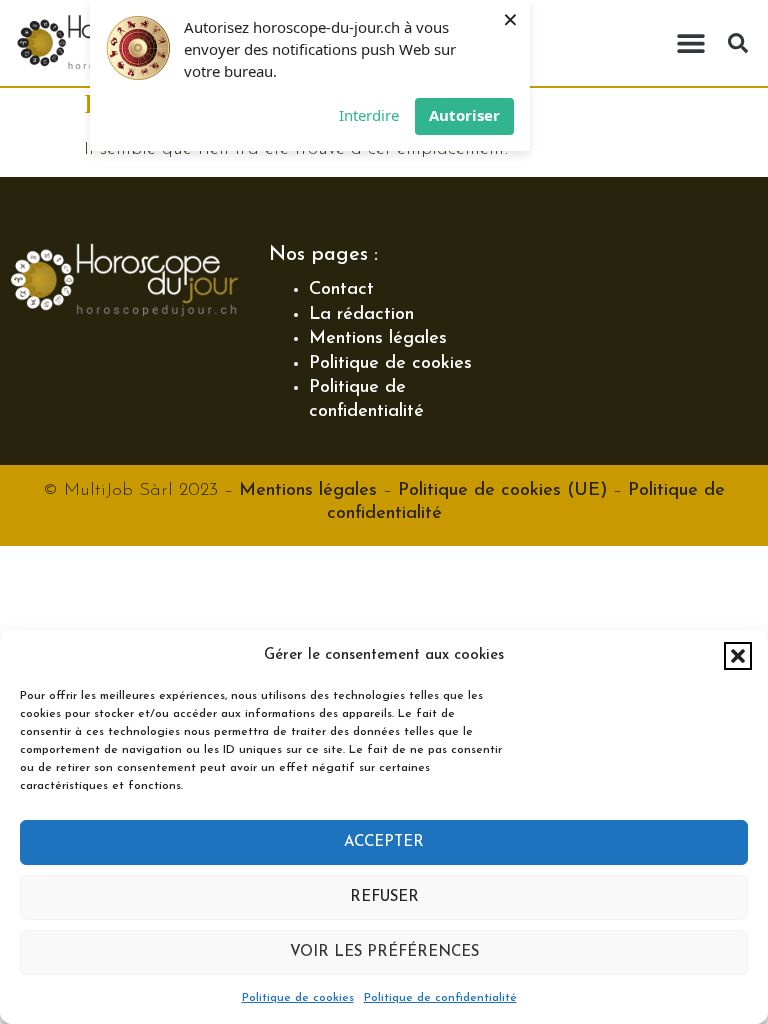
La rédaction (361, 315)
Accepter (384, 842)
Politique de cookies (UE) (502, 491)
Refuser (384, 897)
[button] (738, 656)
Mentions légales (378, 339)
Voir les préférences (384, 952)
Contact (341, 290)
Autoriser (464, 115)
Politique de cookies (298, 998)
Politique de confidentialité (440, 998)
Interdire (369, 115)
